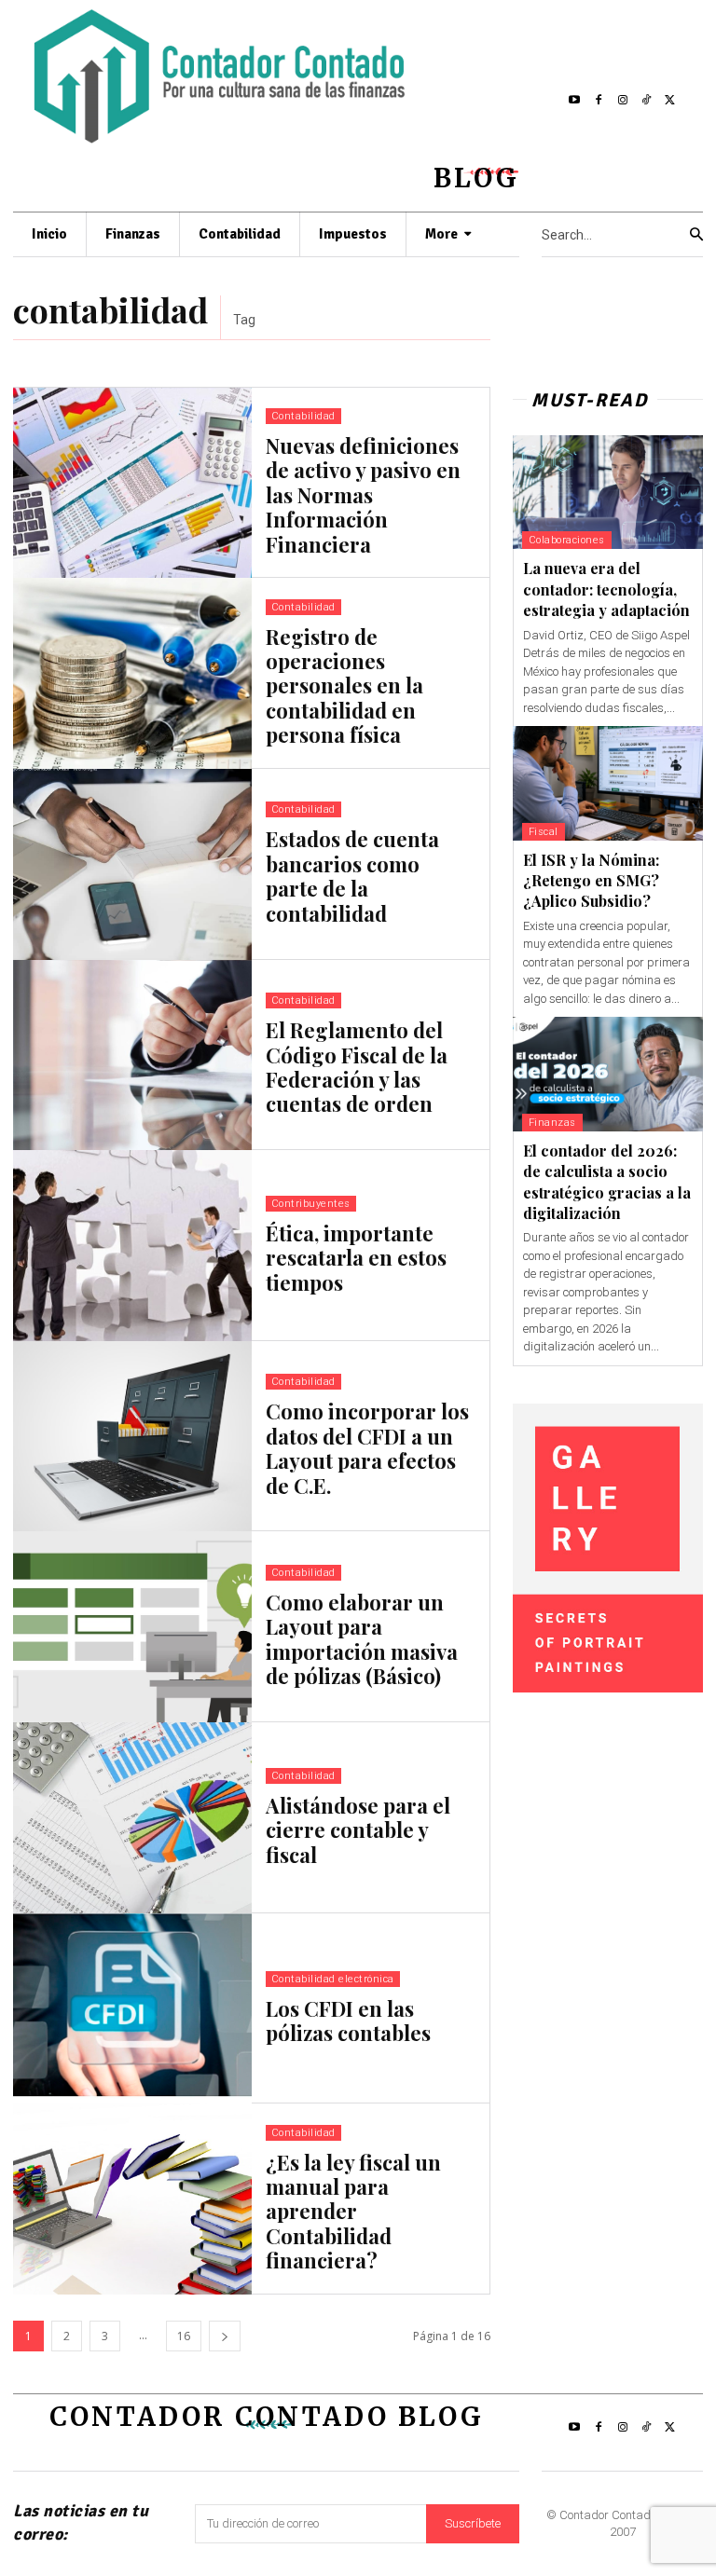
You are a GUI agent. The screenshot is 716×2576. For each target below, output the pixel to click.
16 (184, 2336)
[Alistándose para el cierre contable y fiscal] (132, 1818)
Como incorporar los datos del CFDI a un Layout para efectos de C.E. (367, 1448)
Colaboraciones (567, 540)
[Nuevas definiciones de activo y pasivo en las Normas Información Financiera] (132, 483)
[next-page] (225, 2336)
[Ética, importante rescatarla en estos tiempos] (132, 1246)
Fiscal (544, 832)
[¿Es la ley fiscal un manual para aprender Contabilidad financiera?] (132, 2199)
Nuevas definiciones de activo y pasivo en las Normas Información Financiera (363, 495)
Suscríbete (473, 2523)
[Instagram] (623, 101)
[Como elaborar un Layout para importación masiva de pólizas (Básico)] (132, 1627)
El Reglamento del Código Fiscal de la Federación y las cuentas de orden (357, 1067)
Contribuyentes (311, 1204)
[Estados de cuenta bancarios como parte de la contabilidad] (132, 864)
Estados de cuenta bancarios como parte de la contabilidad (352, 876)
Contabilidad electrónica (333, 1979)
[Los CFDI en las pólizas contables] (132, 2009)
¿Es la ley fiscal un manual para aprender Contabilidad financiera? (353, 2212)
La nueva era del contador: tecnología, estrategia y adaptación (606, 589)
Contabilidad (303, 416)
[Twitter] (670, 101)
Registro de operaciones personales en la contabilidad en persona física (344, 686)
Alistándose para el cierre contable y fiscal (358, 1830)
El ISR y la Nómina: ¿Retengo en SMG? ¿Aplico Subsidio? (591, 881)
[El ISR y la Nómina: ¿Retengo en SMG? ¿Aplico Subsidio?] (608, 783)
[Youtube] (575, 101)
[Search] (696, 235)
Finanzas (552, 1123)
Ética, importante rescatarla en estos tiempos (356, 1258)
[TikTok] (646, 101)
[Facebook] (599, 101)
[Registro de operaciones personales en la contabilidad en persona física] (132, 673)
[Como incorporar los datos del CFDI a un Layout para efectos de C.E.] (132, 1437)
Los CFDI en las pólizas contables (348, 2021)
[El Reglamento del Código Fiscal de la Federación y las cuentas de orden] (132, 1055)
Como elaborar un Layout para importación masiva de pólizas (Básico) (362, 1639)
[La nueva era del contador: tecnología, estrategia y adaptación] (608, 493)
